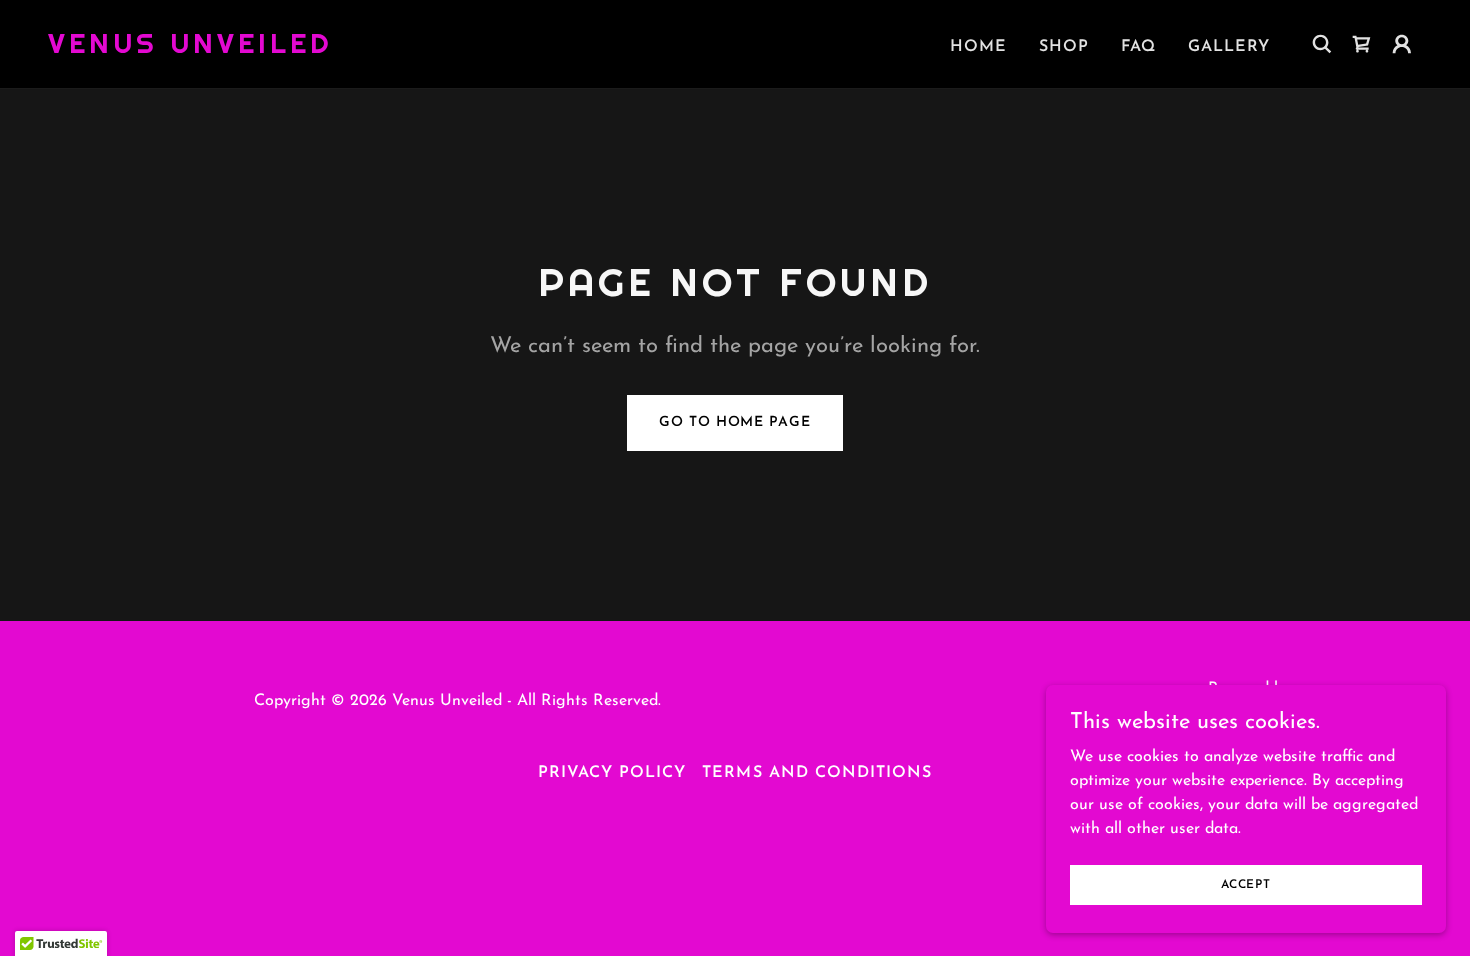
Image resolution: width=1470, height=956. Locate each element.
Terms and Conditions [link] (816, 773)
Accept (1246, 884)
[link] (190, 49)
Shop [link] (1064, 47)
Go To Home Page (734, 422)
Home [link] (978, 47)
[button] (1402, 44)
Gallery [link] (1229, 47)
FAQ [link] (1138, 47)
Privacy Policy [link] (612, 773)
